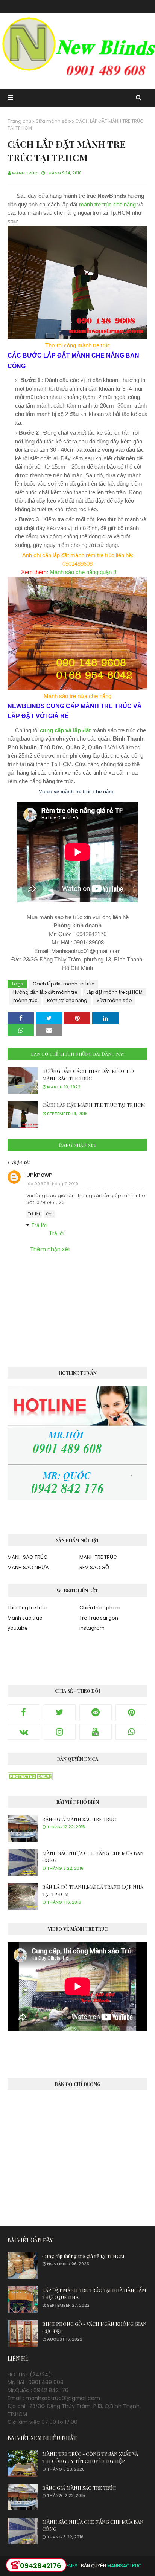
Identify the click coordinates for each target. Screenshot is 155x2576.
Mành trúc (25, 173)
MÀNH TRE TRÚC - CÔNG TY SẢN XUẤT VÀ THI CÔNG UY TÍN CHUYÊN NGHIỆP (90, 2458)
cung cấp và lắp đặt (65, 730)
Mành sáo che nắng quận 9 (83, 572)
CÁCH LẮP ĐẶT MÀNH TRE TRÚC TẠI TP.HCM (94, 1105)
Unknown (40, 1175)
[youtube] (96, 1732)
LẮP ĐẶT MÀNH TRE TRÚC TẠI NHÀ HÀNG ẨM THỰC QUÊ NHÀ (94, 2294)
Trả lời (34, 1214)
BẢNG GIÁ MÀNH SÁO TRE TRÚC (79, 1819)
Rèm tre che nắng (67, 1000)
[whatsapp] (132, 1732)
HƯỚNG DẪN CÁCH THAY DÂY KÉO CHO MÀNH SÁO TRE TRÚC (88, 1075)
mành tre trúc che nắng (107, 204)
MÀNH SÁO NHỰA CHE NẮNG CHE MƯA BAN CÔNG (93, 1857)
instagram (92, 1628)
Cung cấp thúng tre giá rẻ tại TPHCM (83, 2256)
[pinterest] (132, 1712)
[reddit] (96, 1712)
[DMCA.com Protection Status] (30, 1778)
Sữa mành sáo (53, 121)
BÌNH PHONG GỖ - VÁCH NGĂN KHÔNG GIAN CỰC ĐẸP (94, 2328)
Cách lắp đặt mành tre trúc (64, 984)
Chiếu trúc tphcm (100, 1608)
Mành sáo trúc (25, 1618)
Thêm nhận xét (50, 1249)
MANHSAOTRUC (125, 2566)
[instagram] (60, 1732)
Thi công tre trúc (27, 1608)
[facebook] (24, 1712)
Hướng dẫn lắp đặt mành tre (45, 992)
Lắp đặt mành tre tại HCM (115, 992)
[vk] (24, 1732)
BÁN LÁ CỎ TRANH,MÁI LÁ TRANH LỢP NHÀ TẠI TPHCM (93, 1891)
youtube (18, 1628)
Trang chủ (19, 121)
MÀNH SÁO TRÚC (27, 1557)
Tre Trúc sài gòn (99, 1618)
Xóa (49, 1214)
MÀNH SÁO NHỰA (28, 1567)
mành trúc (25, 1000)
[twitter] (60, 1712)
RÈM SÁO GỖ (94, 1567)
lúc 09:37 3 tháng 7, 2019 (52, 1184)
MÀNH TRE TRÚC (98, 1557)
